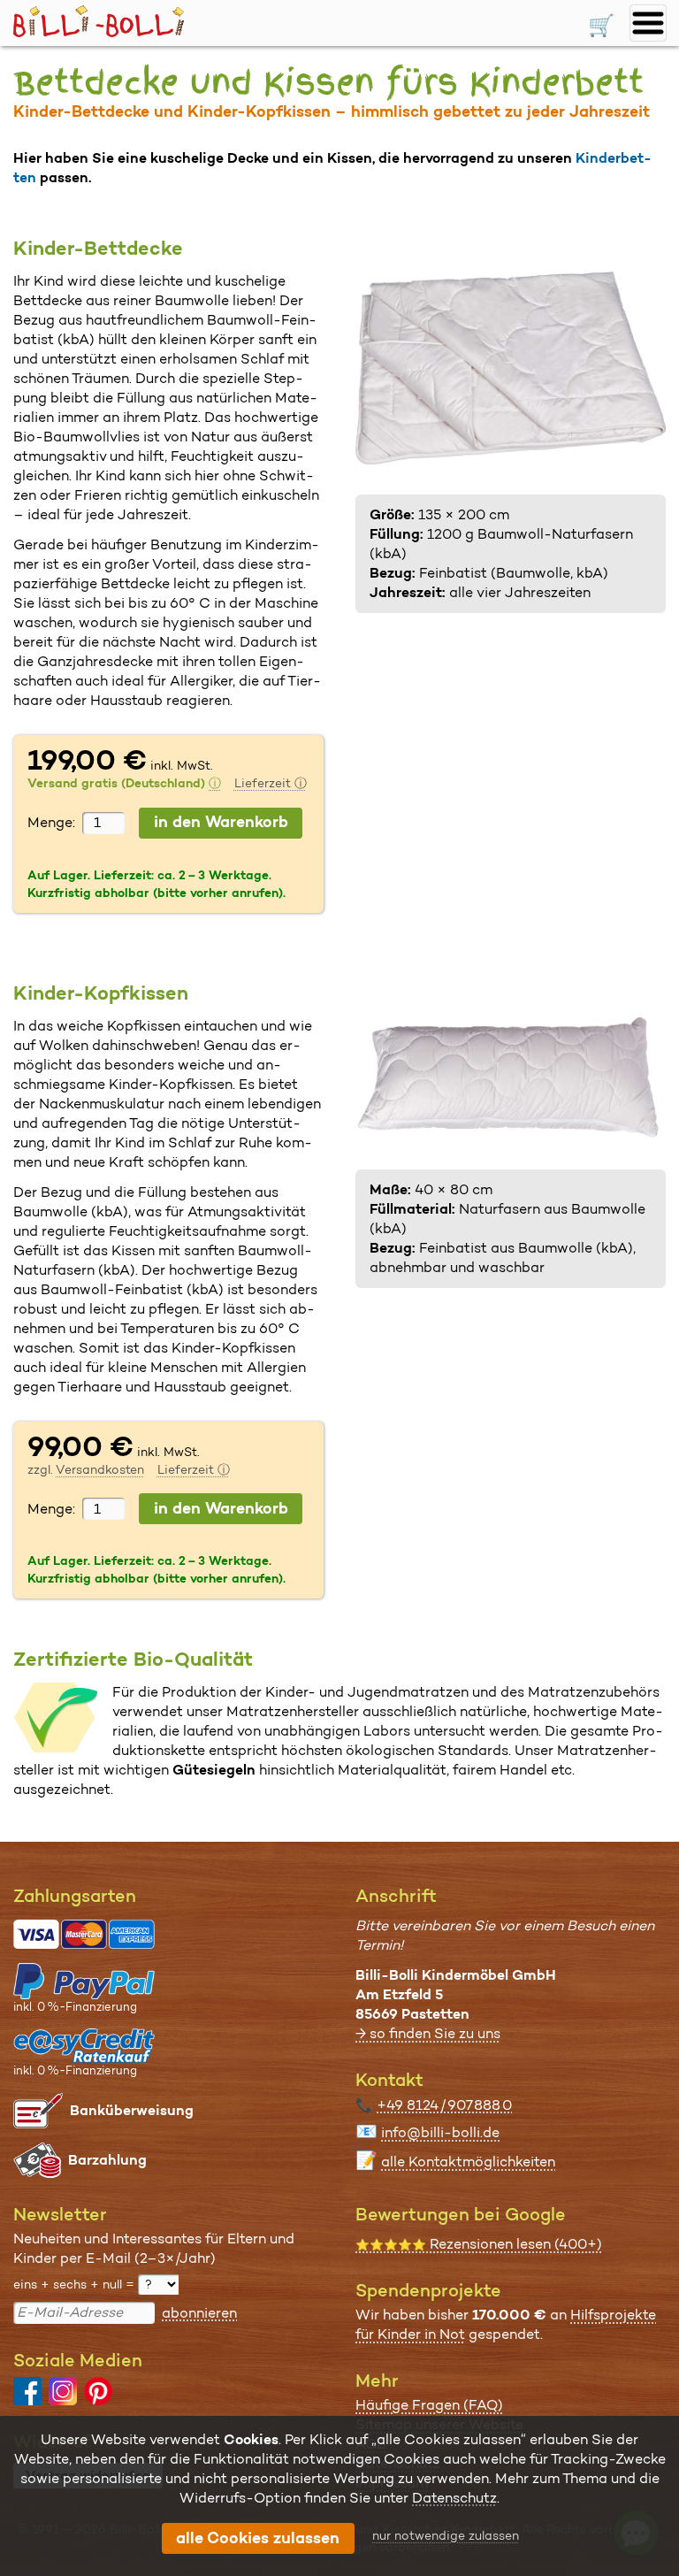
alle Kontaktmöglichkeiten (468, 2162)
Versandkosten (100, 1469)
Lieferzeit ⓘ (271, 783)
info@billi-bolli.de (440, 2132)
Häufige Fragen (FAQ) (429, 2405)
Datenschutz (454, 2498)
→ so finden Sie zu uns (428, 2033)
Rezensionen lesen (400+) (479, 2244)
